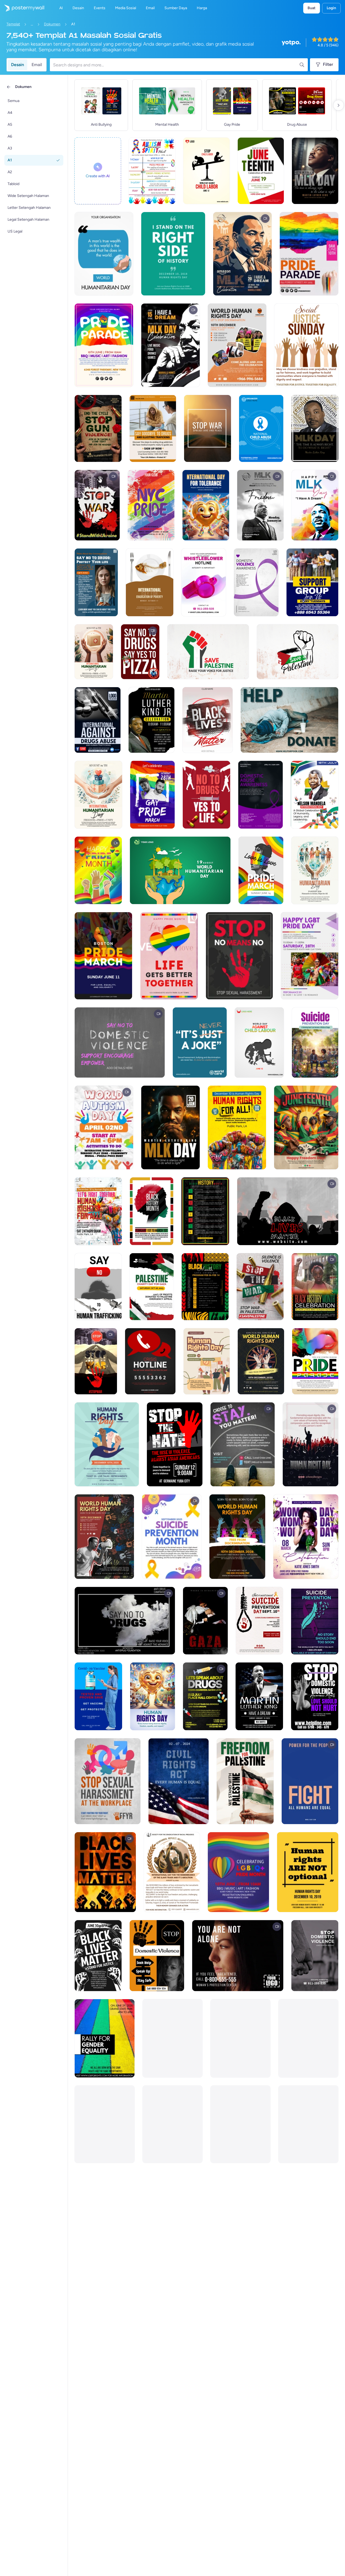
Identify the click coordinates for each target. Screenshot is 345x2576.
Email (37, 65)
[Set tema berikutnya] (339, 105)
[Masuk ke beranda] (22, 8)
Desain (18, 65)
